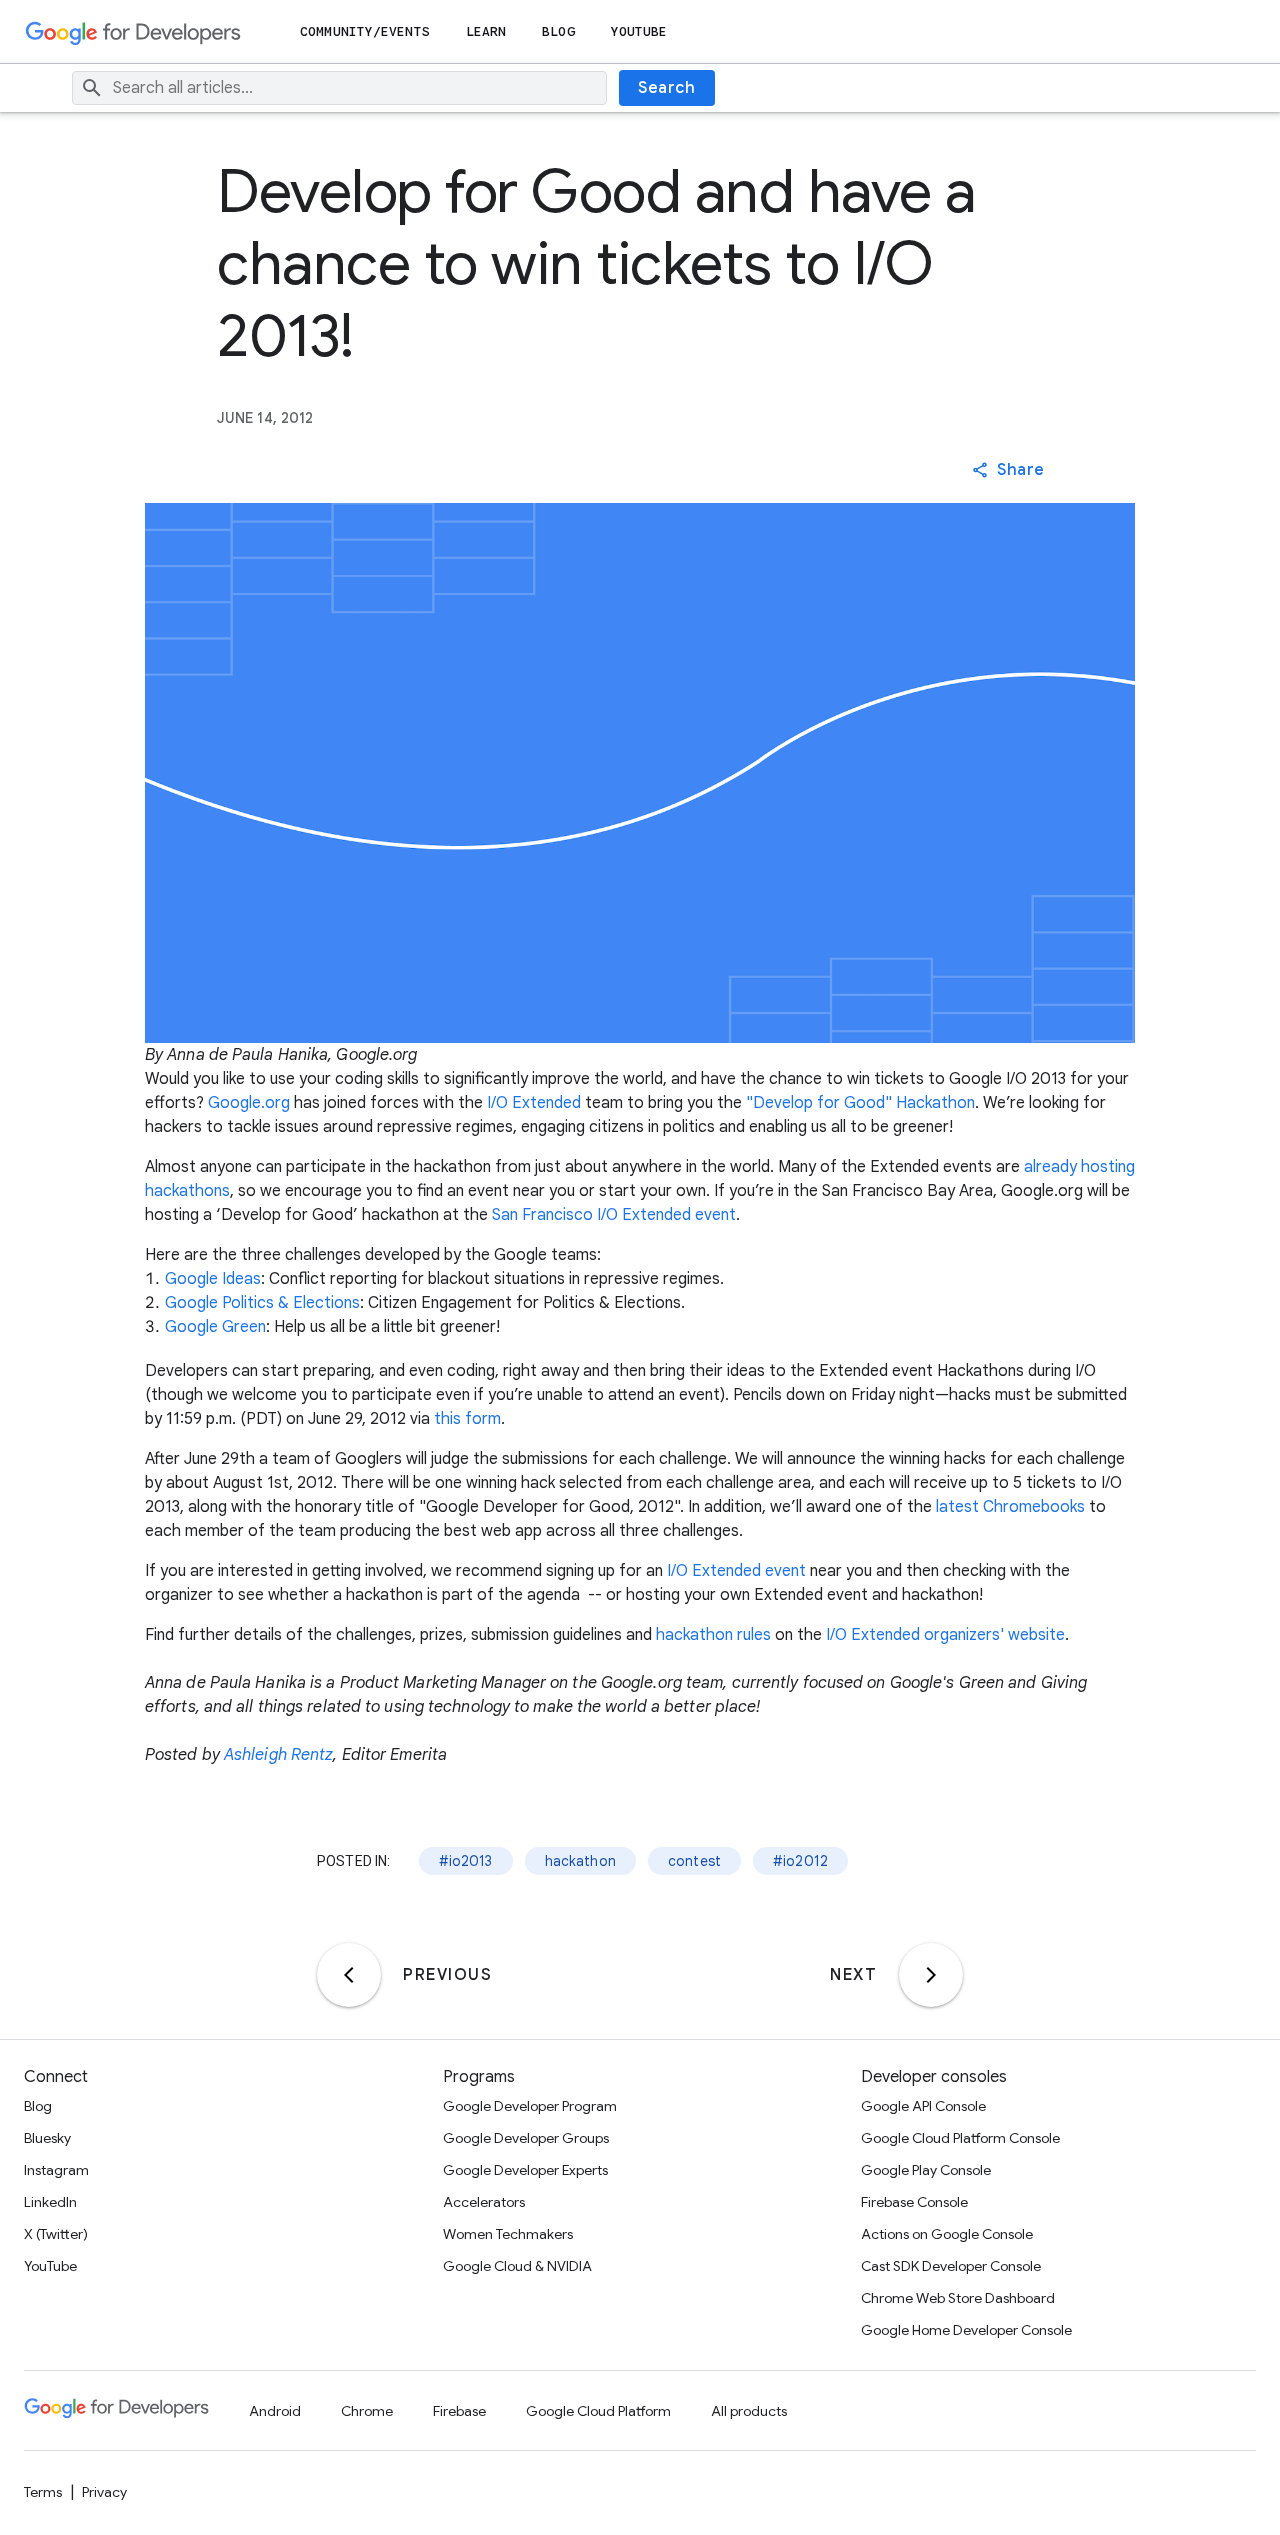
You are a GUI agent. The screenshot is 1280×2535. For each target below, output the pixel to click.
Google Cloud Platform (598, 2411)
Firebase (459, 2411)
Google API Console (923, 2106)
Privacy (104, 2492)
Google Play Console (926, 2170)
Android (275, 2411)
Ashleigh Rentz (278, 1755)
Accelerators (484, 2202)
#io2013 (466, 1861)
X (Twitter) (56, 2234)
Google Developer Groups (526, 2138)
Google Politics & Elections (262, 1303)
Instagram (56, 2170)
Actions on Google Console (947, 2234)
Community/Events (365, 31)
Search (666, 88)
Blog (558, 31)
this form (467, 1419)
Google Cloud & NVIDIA (517, 2266)
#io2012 (800, 1861)
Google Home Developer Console (966, 2330)
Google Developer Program (530, 2106)
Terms (43, 2492)
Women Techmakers (508, 2234)
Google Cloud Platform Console (960, 2138)
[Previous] (349, 1975)
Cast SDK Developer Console (951, 2266)
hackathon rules (713, 1635)
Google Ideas (213, 1279)
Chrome (367, 2411)
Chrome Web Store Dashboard (958, 2298)
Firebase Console (914, 2202)
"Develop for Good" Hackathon (860, 1103)
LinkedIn (50, 2202)
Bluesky (47, 2138)
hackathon (580, 1861)
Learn (486, 31)
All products (749, 2411)
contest (694, 1861)
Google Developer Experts (525, 2170)
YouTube (639, 31)
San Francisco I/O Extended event (614, 1215)
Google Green (215, 1327)
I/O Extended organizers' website (945, 1635)
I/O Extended (534, 1103)
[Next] (931, 1975)
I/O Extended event (736, 1571)
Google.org (249, 1103)
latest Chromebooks (1010, 1507)
